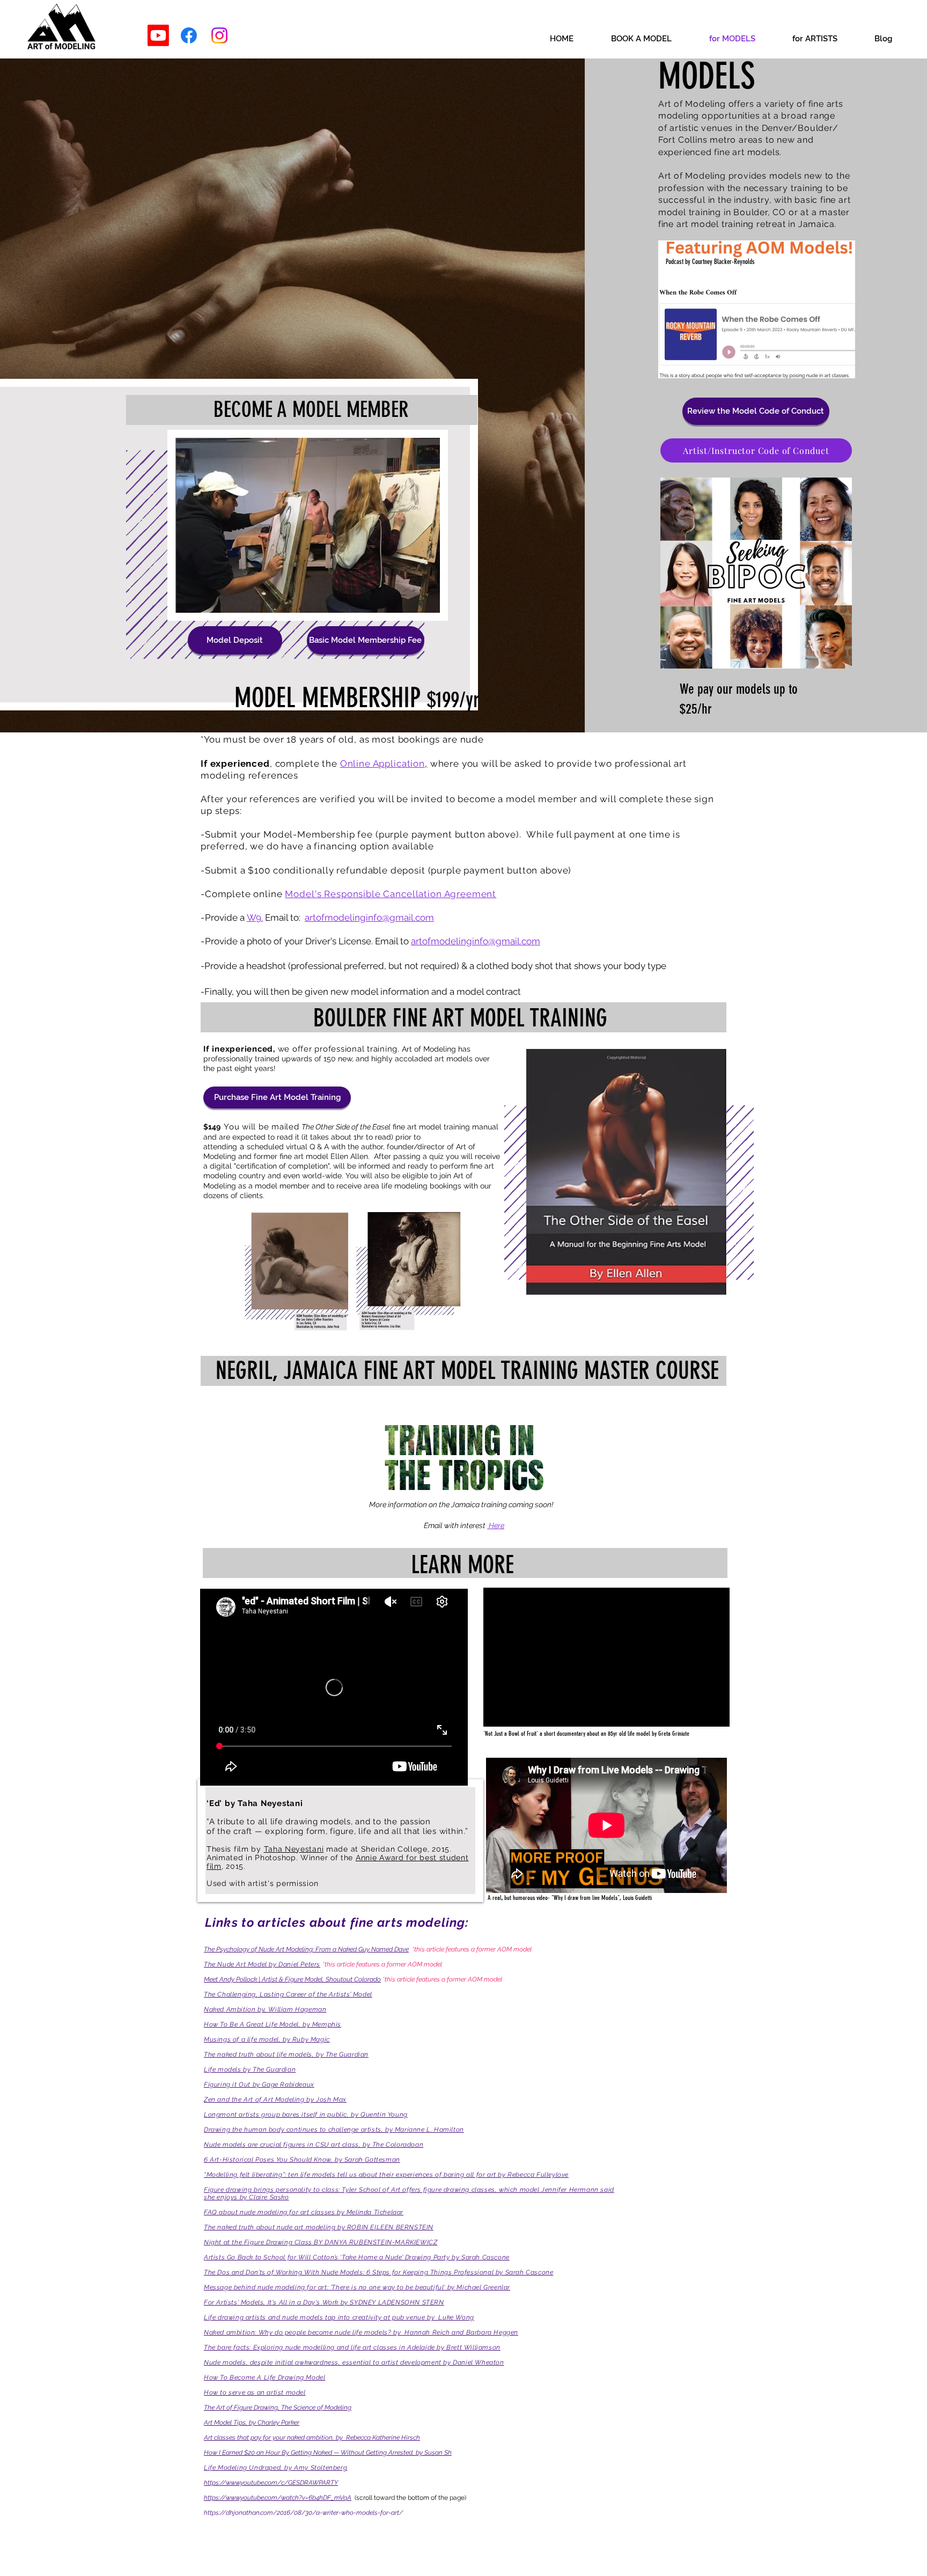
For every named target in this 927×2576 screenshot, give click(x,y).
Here (496, 1525)
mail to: (288, 918)
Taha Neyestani (294, 1849)
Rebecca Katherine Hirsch (383, 2438)
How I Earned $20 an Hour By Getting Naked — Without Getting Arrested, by (314, 2453)
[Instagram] (219, 35)
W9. (255, 918)
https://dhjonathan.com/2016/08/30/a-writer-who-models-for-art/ (303, 2513)
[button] (756, 411)
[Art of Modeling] (158, 35)
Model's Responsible (334, 894)
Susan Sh (438, 2453)
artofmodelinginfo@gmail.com (369, 918)
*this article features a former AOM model (382, 1964)
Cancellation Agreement (440, 894)
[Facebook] (189, 35)
